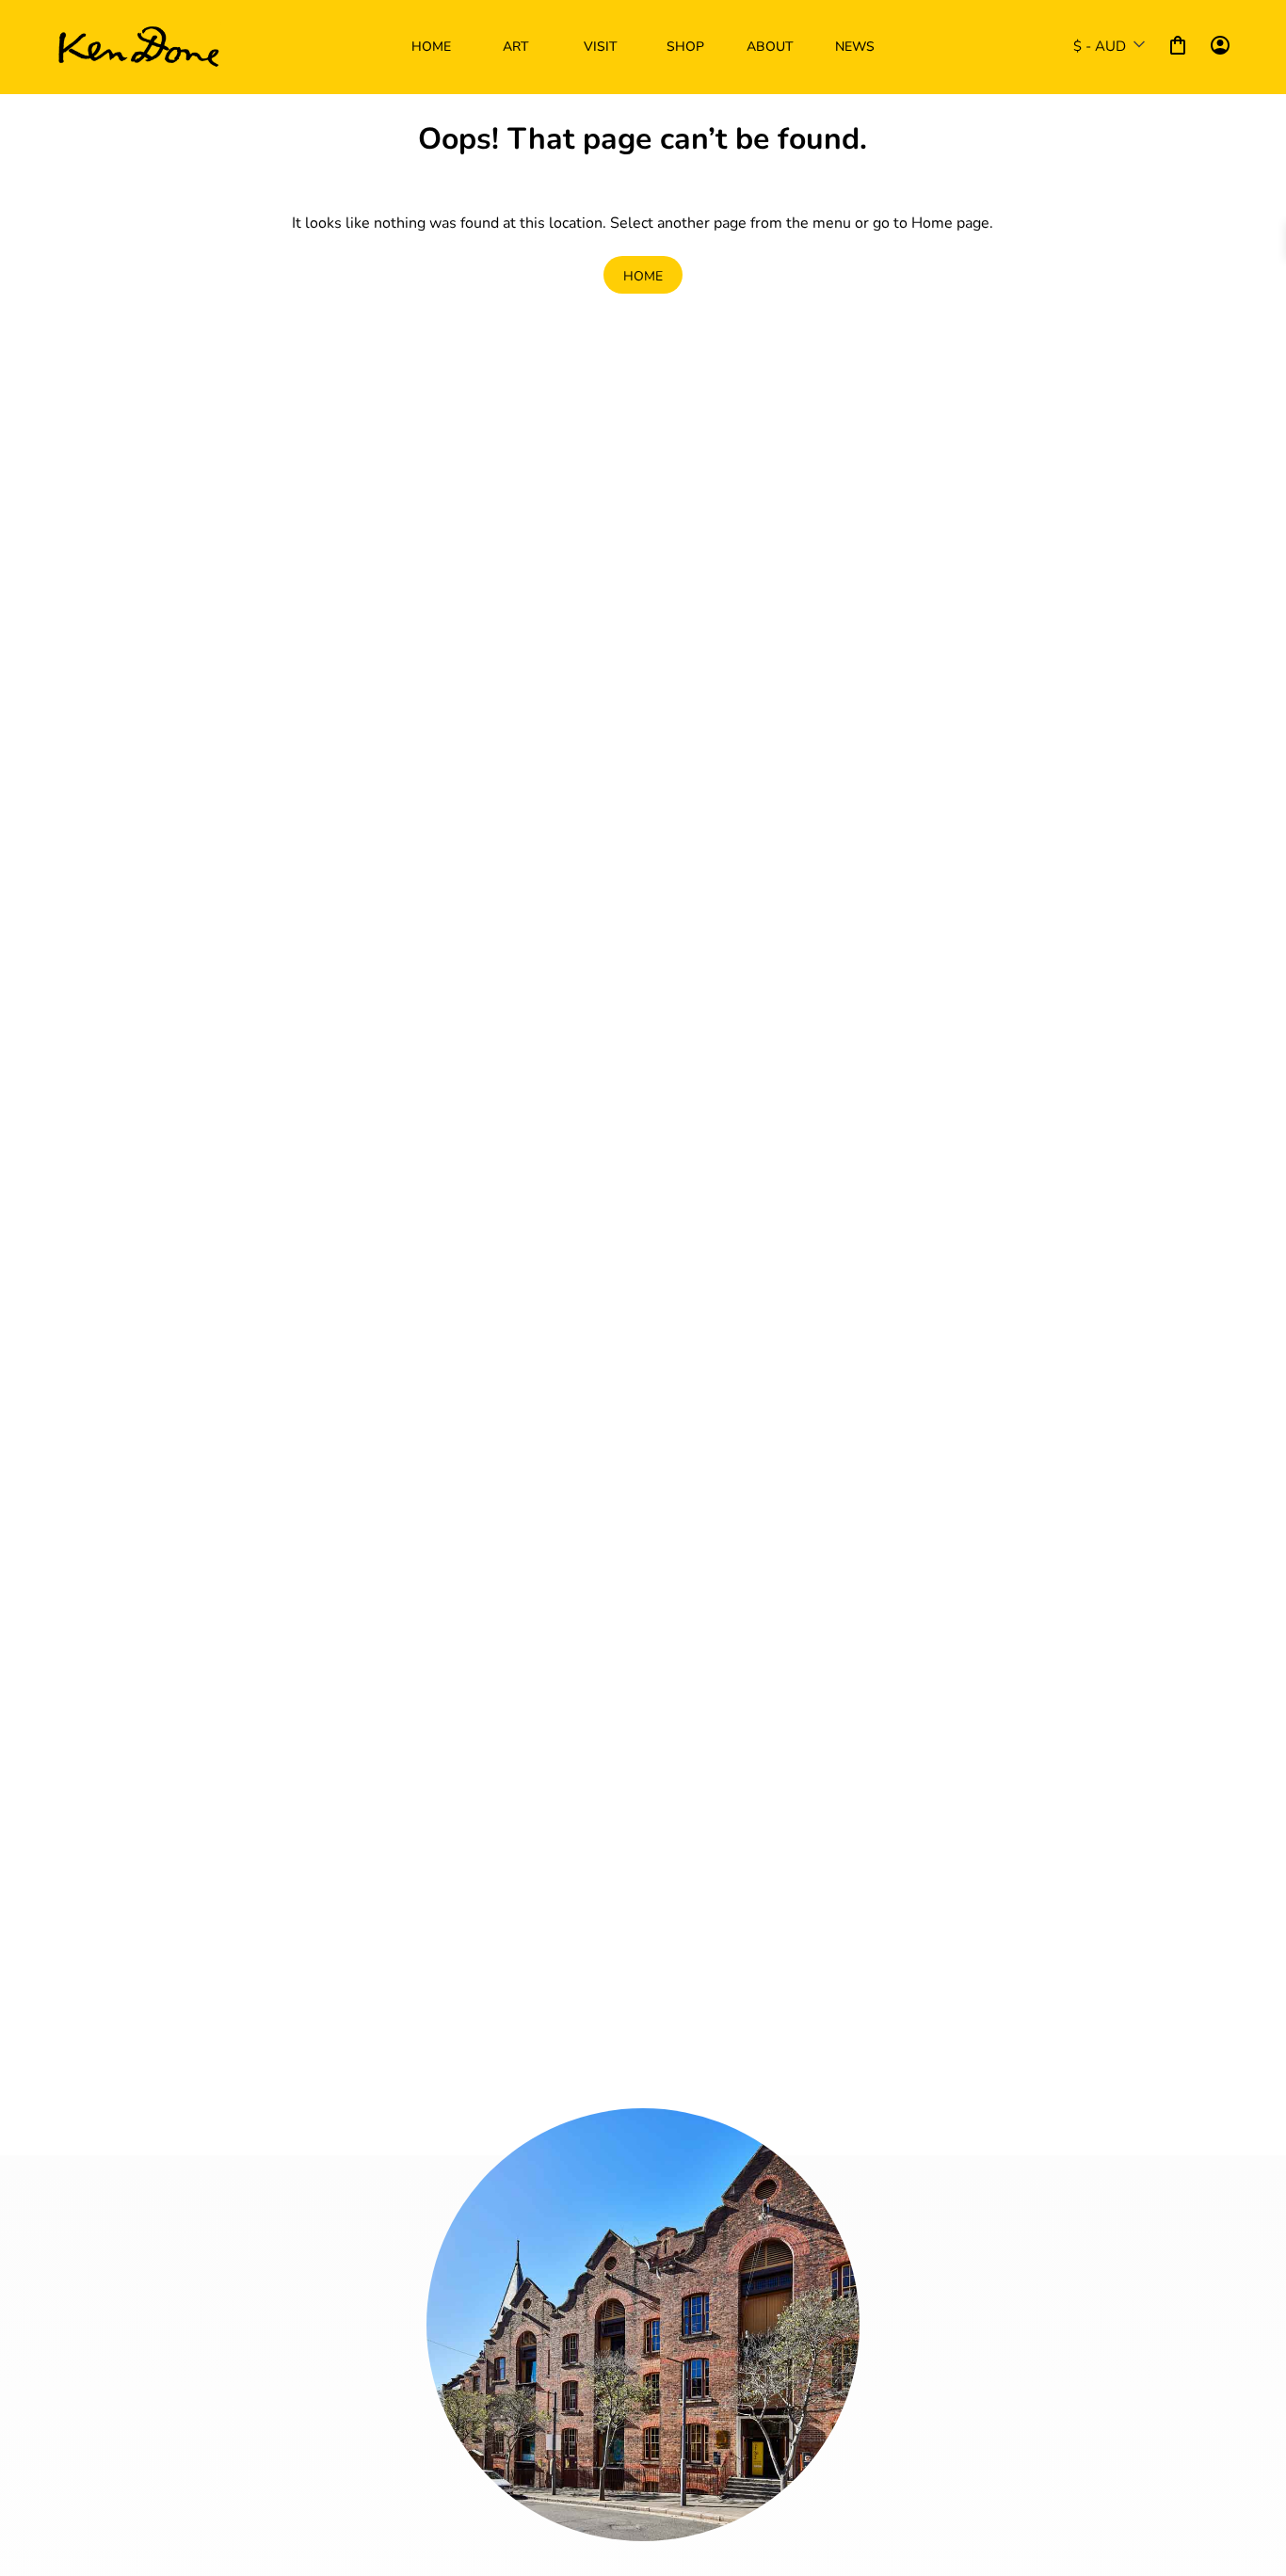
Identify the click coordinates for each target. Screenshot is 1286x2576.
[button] (516, 47)
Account (1220, 45)
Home (643, 275)
